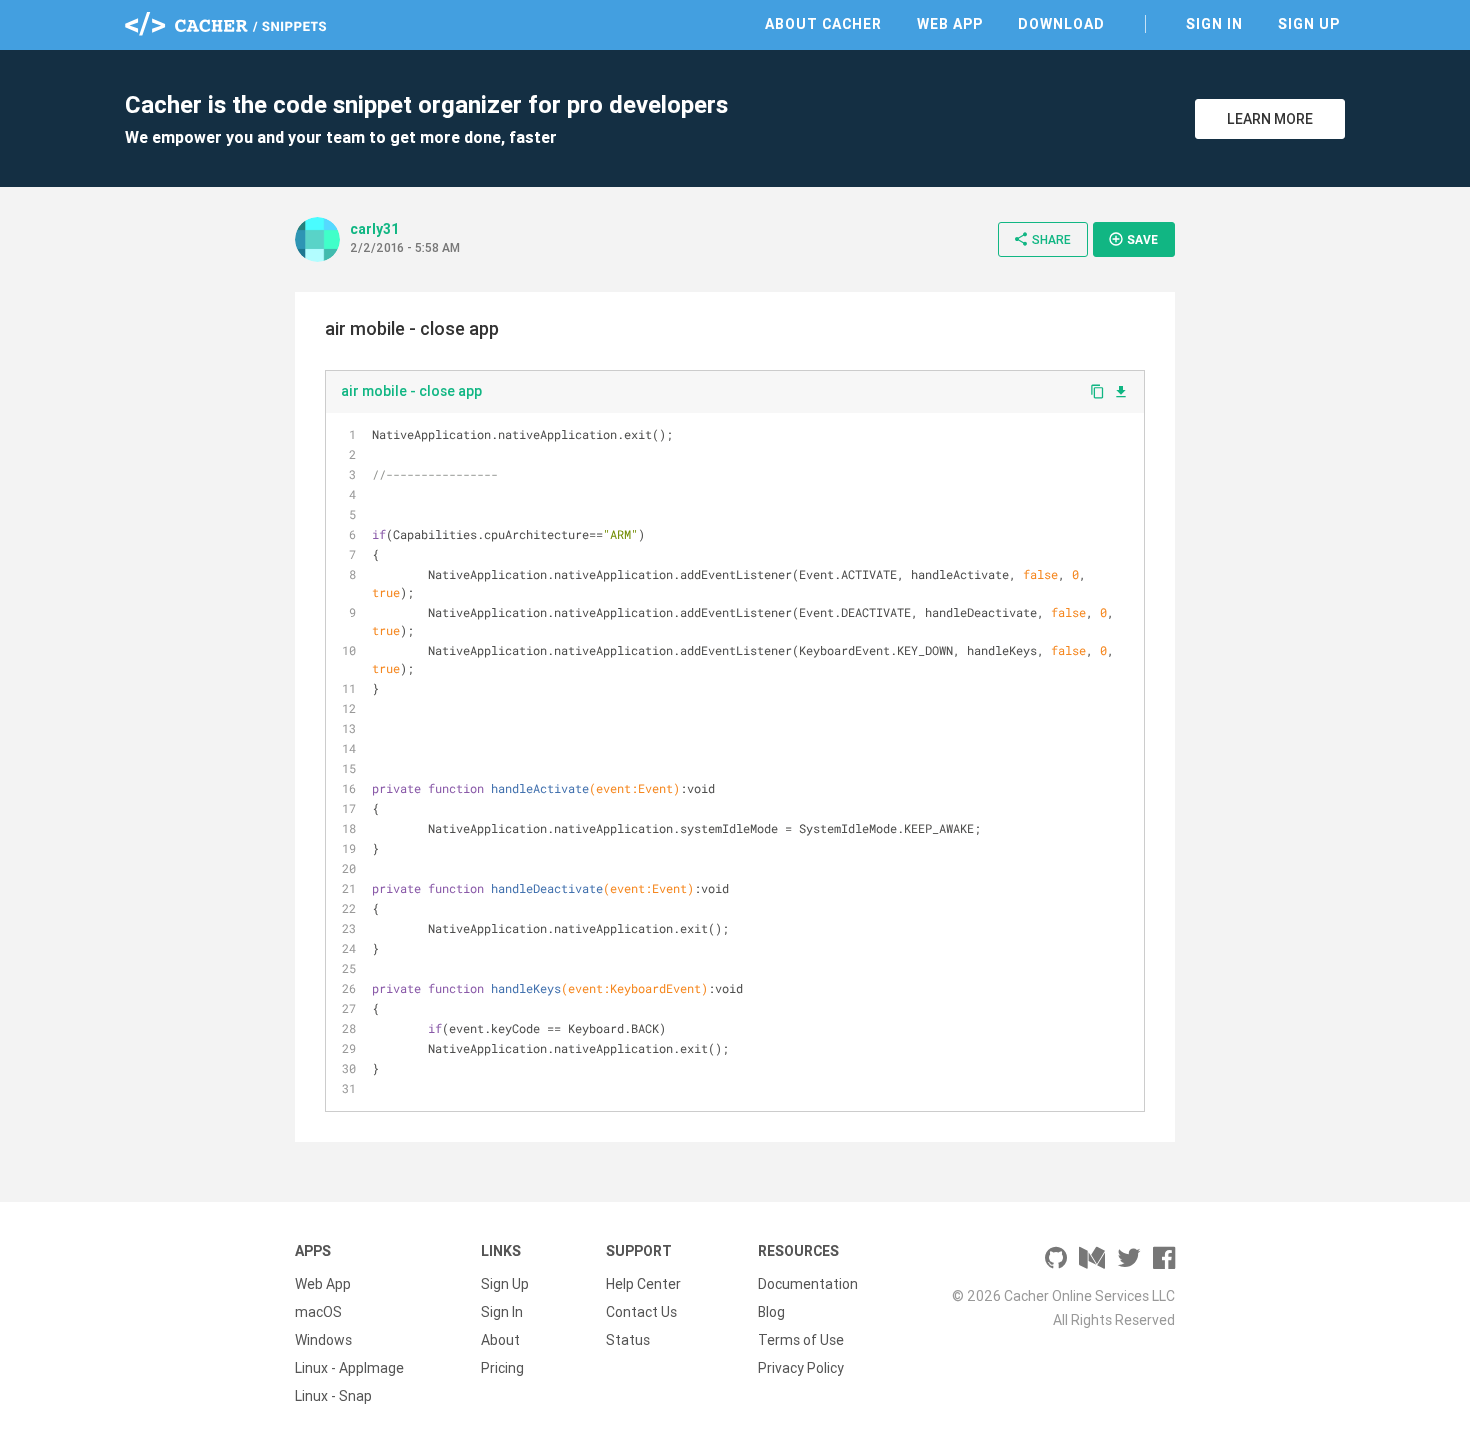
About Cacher (823, 24)
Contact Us (641, 1312)
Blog (771, 1312)
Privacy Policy (801, 1368)
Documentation (808, 1284)
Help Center (643, 1284)
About (500, 1340)
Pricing (502, 1368)
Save (1133, 239)
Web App (950, 24)
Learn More (1270, 119)
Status (628, 1340)
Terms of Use (801, 1340)
